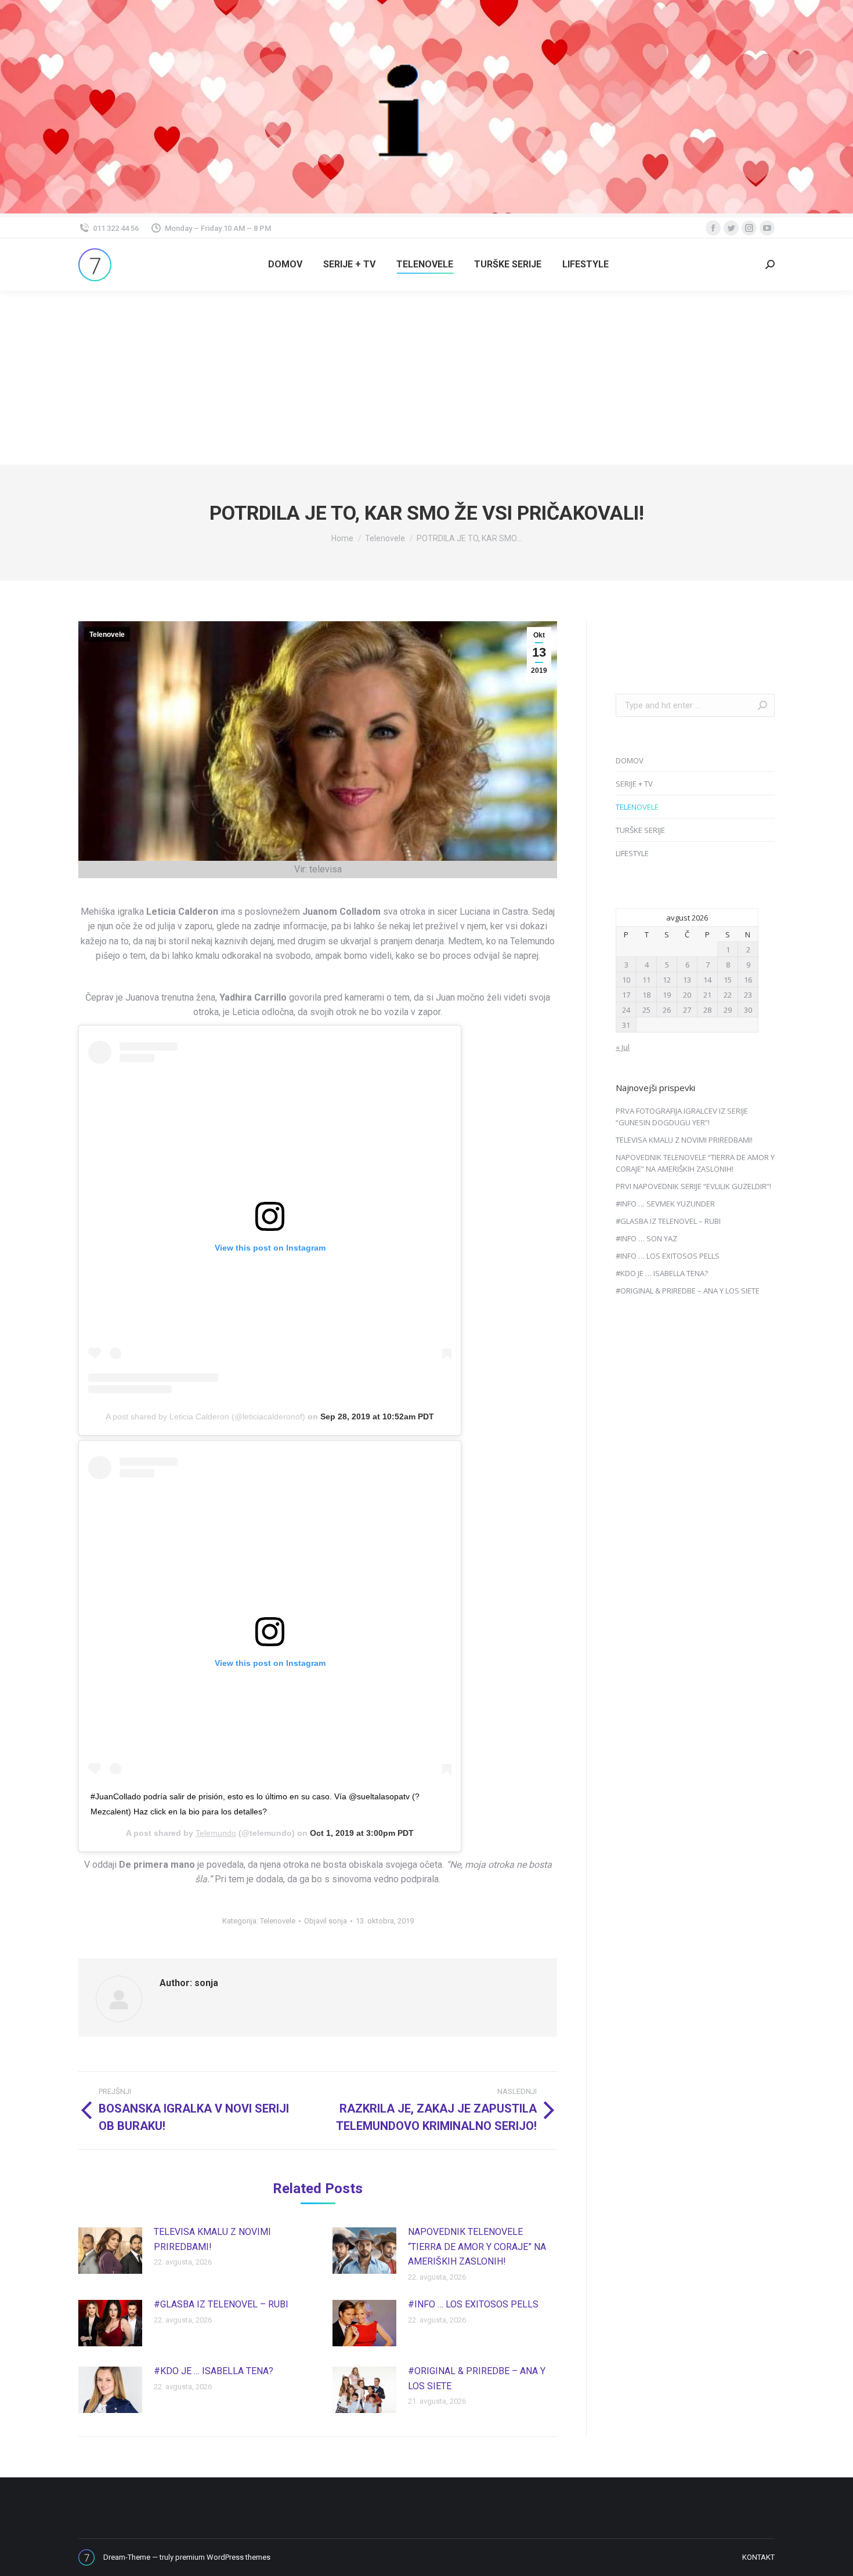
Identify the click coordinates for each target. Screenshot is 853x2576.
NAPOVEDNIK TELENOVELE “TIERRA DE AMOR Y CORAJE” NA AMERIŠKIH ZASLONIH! (477, 2247)
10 (626, 980)
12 (667, 980)
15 (728, 980)
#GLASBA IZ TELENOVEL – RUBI (221, 2304)
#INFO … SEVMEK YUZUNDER (665, 1204)
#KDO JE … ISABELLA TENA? (214, 2371)
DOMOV (630, 760)
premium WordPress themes (223, 2557)
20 (687, 995)
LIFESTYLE (632, 853)
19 (667, 995)
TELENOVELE (637, 807)
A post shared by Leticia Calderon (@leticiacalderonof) (205, 1416)
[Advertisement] (426, 378)
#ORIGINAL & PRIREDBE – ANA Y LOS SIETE (477, 2378)
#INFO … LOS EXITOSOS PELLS (473, 2304)
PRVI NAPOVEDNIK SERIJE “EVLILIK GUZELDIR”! (693, 1186)
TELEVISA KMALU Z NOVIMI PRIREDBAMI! (212, 2239)
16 (748, 980)
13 (687, 980)
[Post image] (110, 2251)
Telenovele (107, 635)
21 (707, 995)
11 (646, 980)
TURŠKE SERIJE (640, 830)
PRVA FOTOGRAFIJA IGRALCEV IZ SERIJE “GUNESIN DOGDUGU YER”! (682, 1117)
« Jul (623, 1047)
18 (646, 995)
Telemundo (216, 1833)
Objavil (326, 1921)
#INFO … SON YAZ (646, 1238)
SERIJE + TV (634, 784)
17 (626, 995)
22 (728, 995)
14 (707, 980)
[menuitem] (285, 265)
